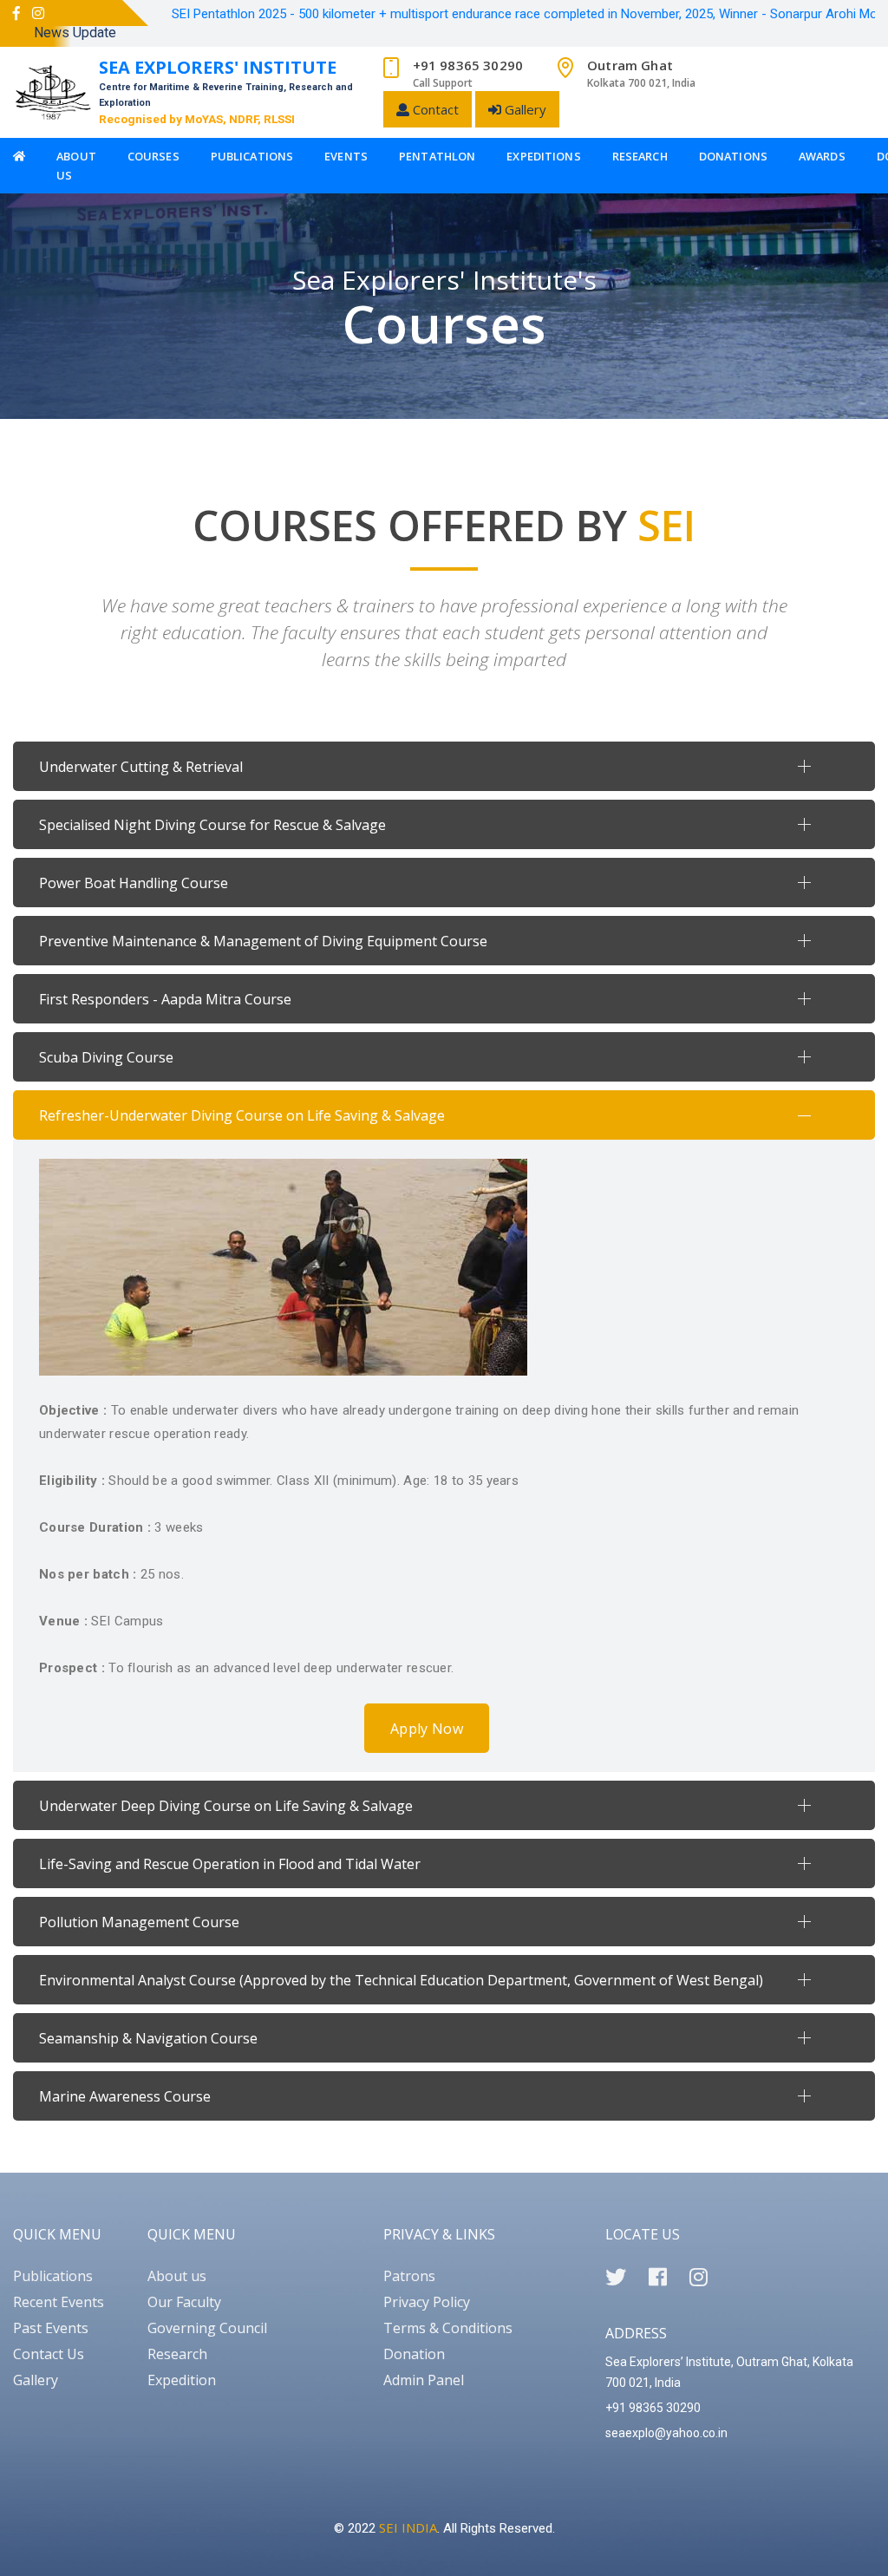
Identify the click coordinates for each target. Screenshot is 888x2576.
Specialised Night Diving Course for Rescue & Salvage (212, 825)
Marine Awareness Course (125, 2096)
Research (640, 156)
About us (177, 2276)
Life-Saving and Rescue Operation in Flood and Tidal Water (230, 1864)
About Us (76, 166)
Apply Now (427, 1729)
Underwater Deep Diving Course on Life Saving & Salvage (226, 1806)
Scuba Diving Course (106, 1057)
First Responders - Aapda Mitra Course (165, 999)
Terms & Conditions (448, 2328)
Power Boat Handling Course (134, 883)
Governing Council (207, 2328)
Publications (252, 156)
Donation (414, 2354)
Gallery (524, 109)
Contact (434, 109)
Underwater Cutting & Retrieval (141, 767)
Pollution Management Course (139, 1922)
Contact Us (49, 2354)
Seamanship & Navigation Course (148, 2038)
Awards (822, 156)
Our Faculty (184, 2302)
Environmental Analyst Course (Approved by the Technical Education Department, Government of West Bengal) (401, 1980)
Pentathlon (437, 156)
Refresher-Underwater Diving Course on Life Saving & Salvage (242, 1115)
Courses (153, 156)
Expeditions (543, 156)
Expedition (182, 2380)
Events (346, 156)
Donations (733, 156)
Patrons (409, 2276)
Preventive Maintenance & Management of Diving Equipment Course (263, 941)
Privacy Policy (427, 2302)
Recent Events (59, 2302)
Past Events (51, 2328)
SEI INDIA (408, 2527)
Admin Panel (424, 2380)
